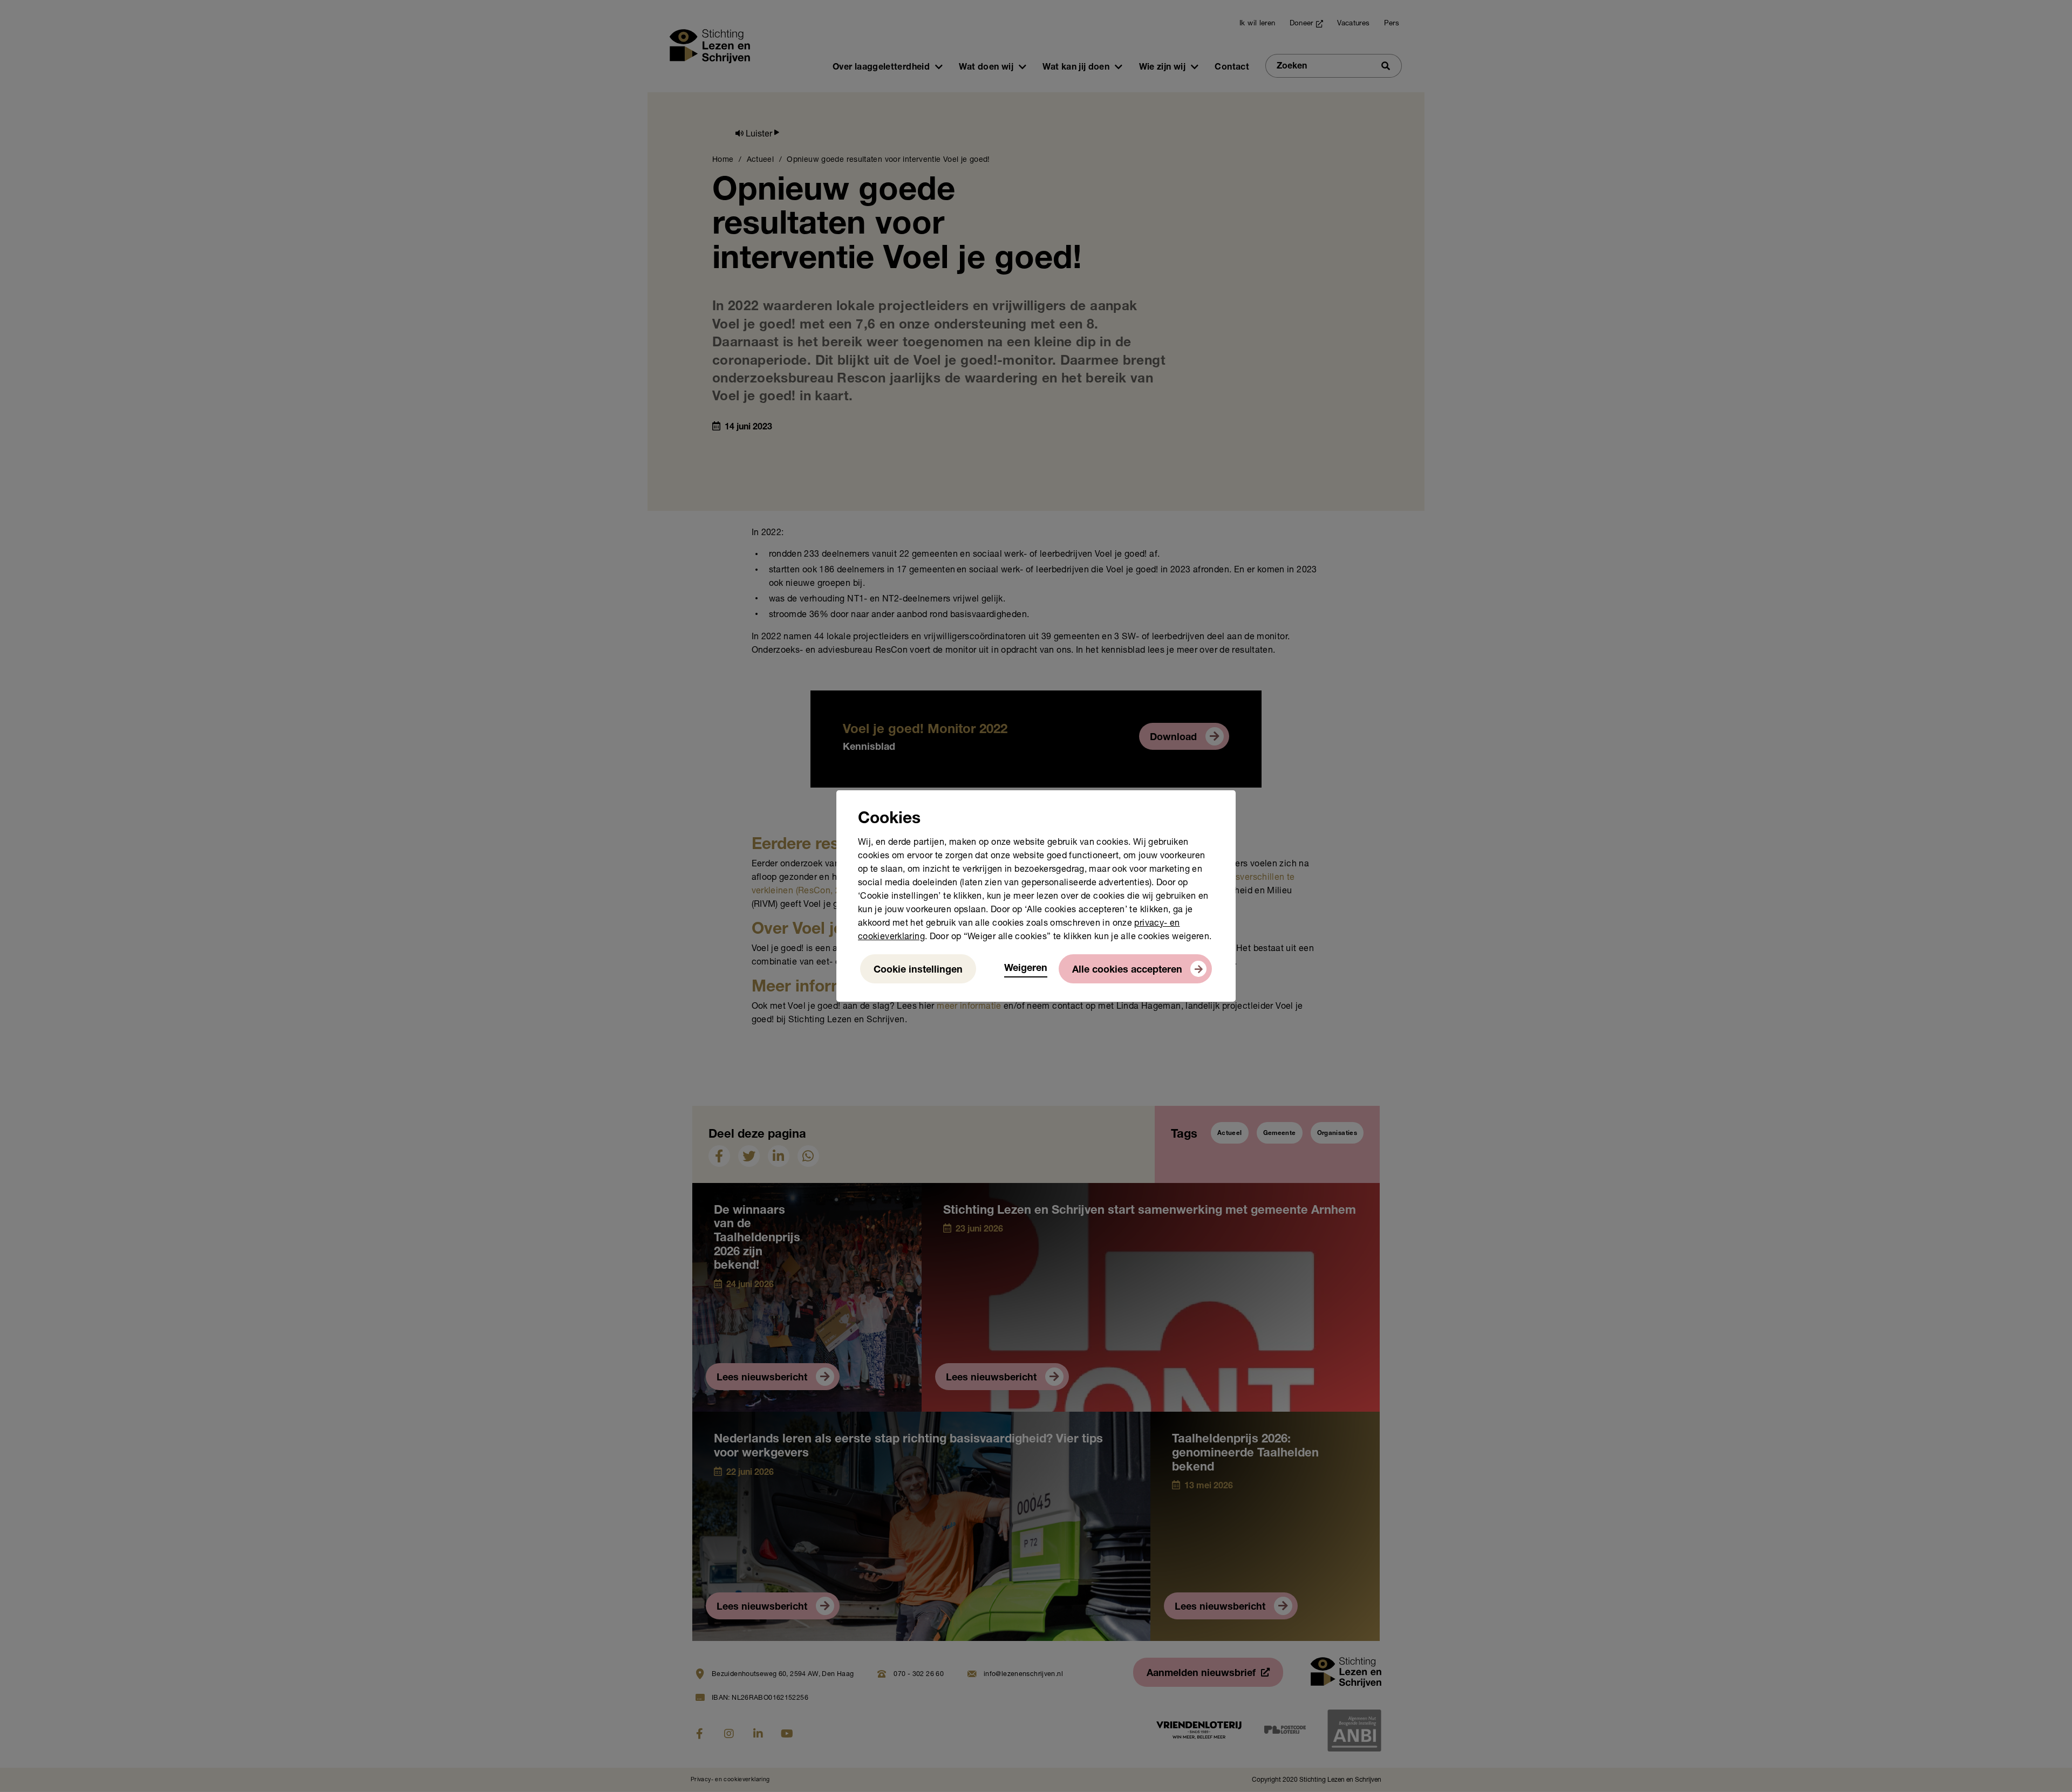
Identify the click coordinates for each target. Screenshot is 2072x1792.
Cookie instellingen (918, 970)
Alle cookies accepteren (1127, 970)
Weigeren (1026, 969)
